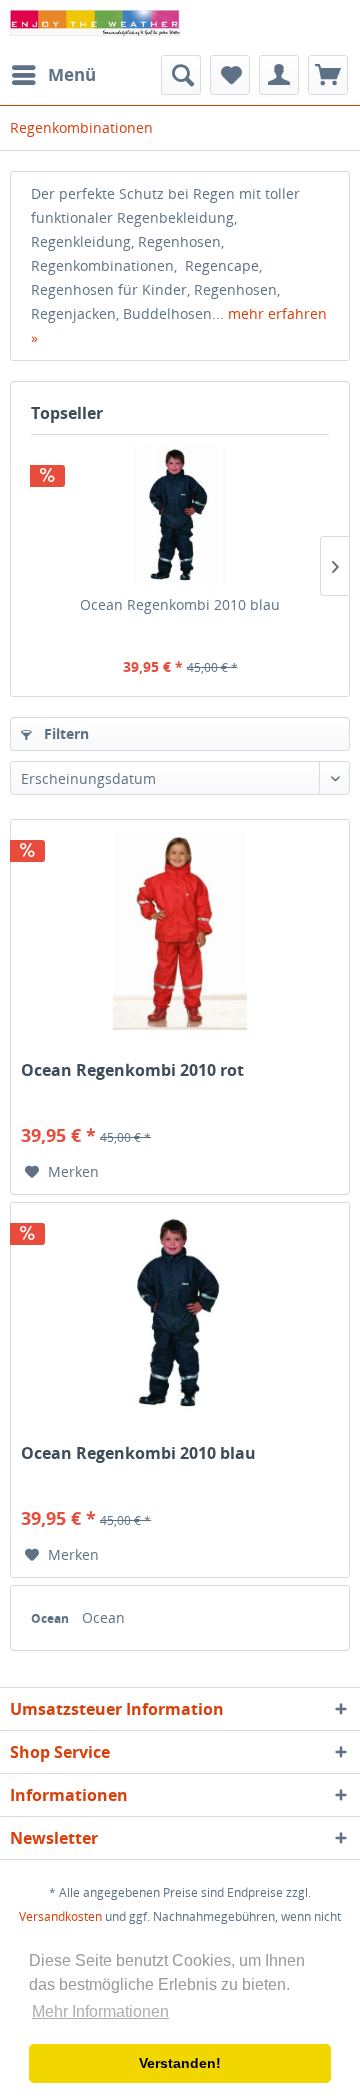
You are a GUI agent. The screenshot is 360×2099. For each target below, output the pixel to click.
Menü (72, 74)
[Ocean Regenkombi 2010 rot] (180, 930)
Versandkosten (60, 1916)
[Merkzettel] (230, 75)
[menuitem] (53, 75)
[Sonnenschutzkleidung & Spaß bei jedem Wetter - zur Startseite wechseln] (95, 27)
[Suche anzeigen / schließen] (181, 75)
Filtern (64, 733)
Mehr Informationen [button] (100, 2011)
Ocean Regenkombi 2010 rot (132, 1070)
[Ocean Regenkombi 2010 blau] (180, 515)
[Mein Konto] (279, 75)
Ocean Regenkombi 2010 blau (180, 604)
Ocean (51, 1618)
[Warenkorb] (328, 75)
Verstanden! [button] (180, 2063)
